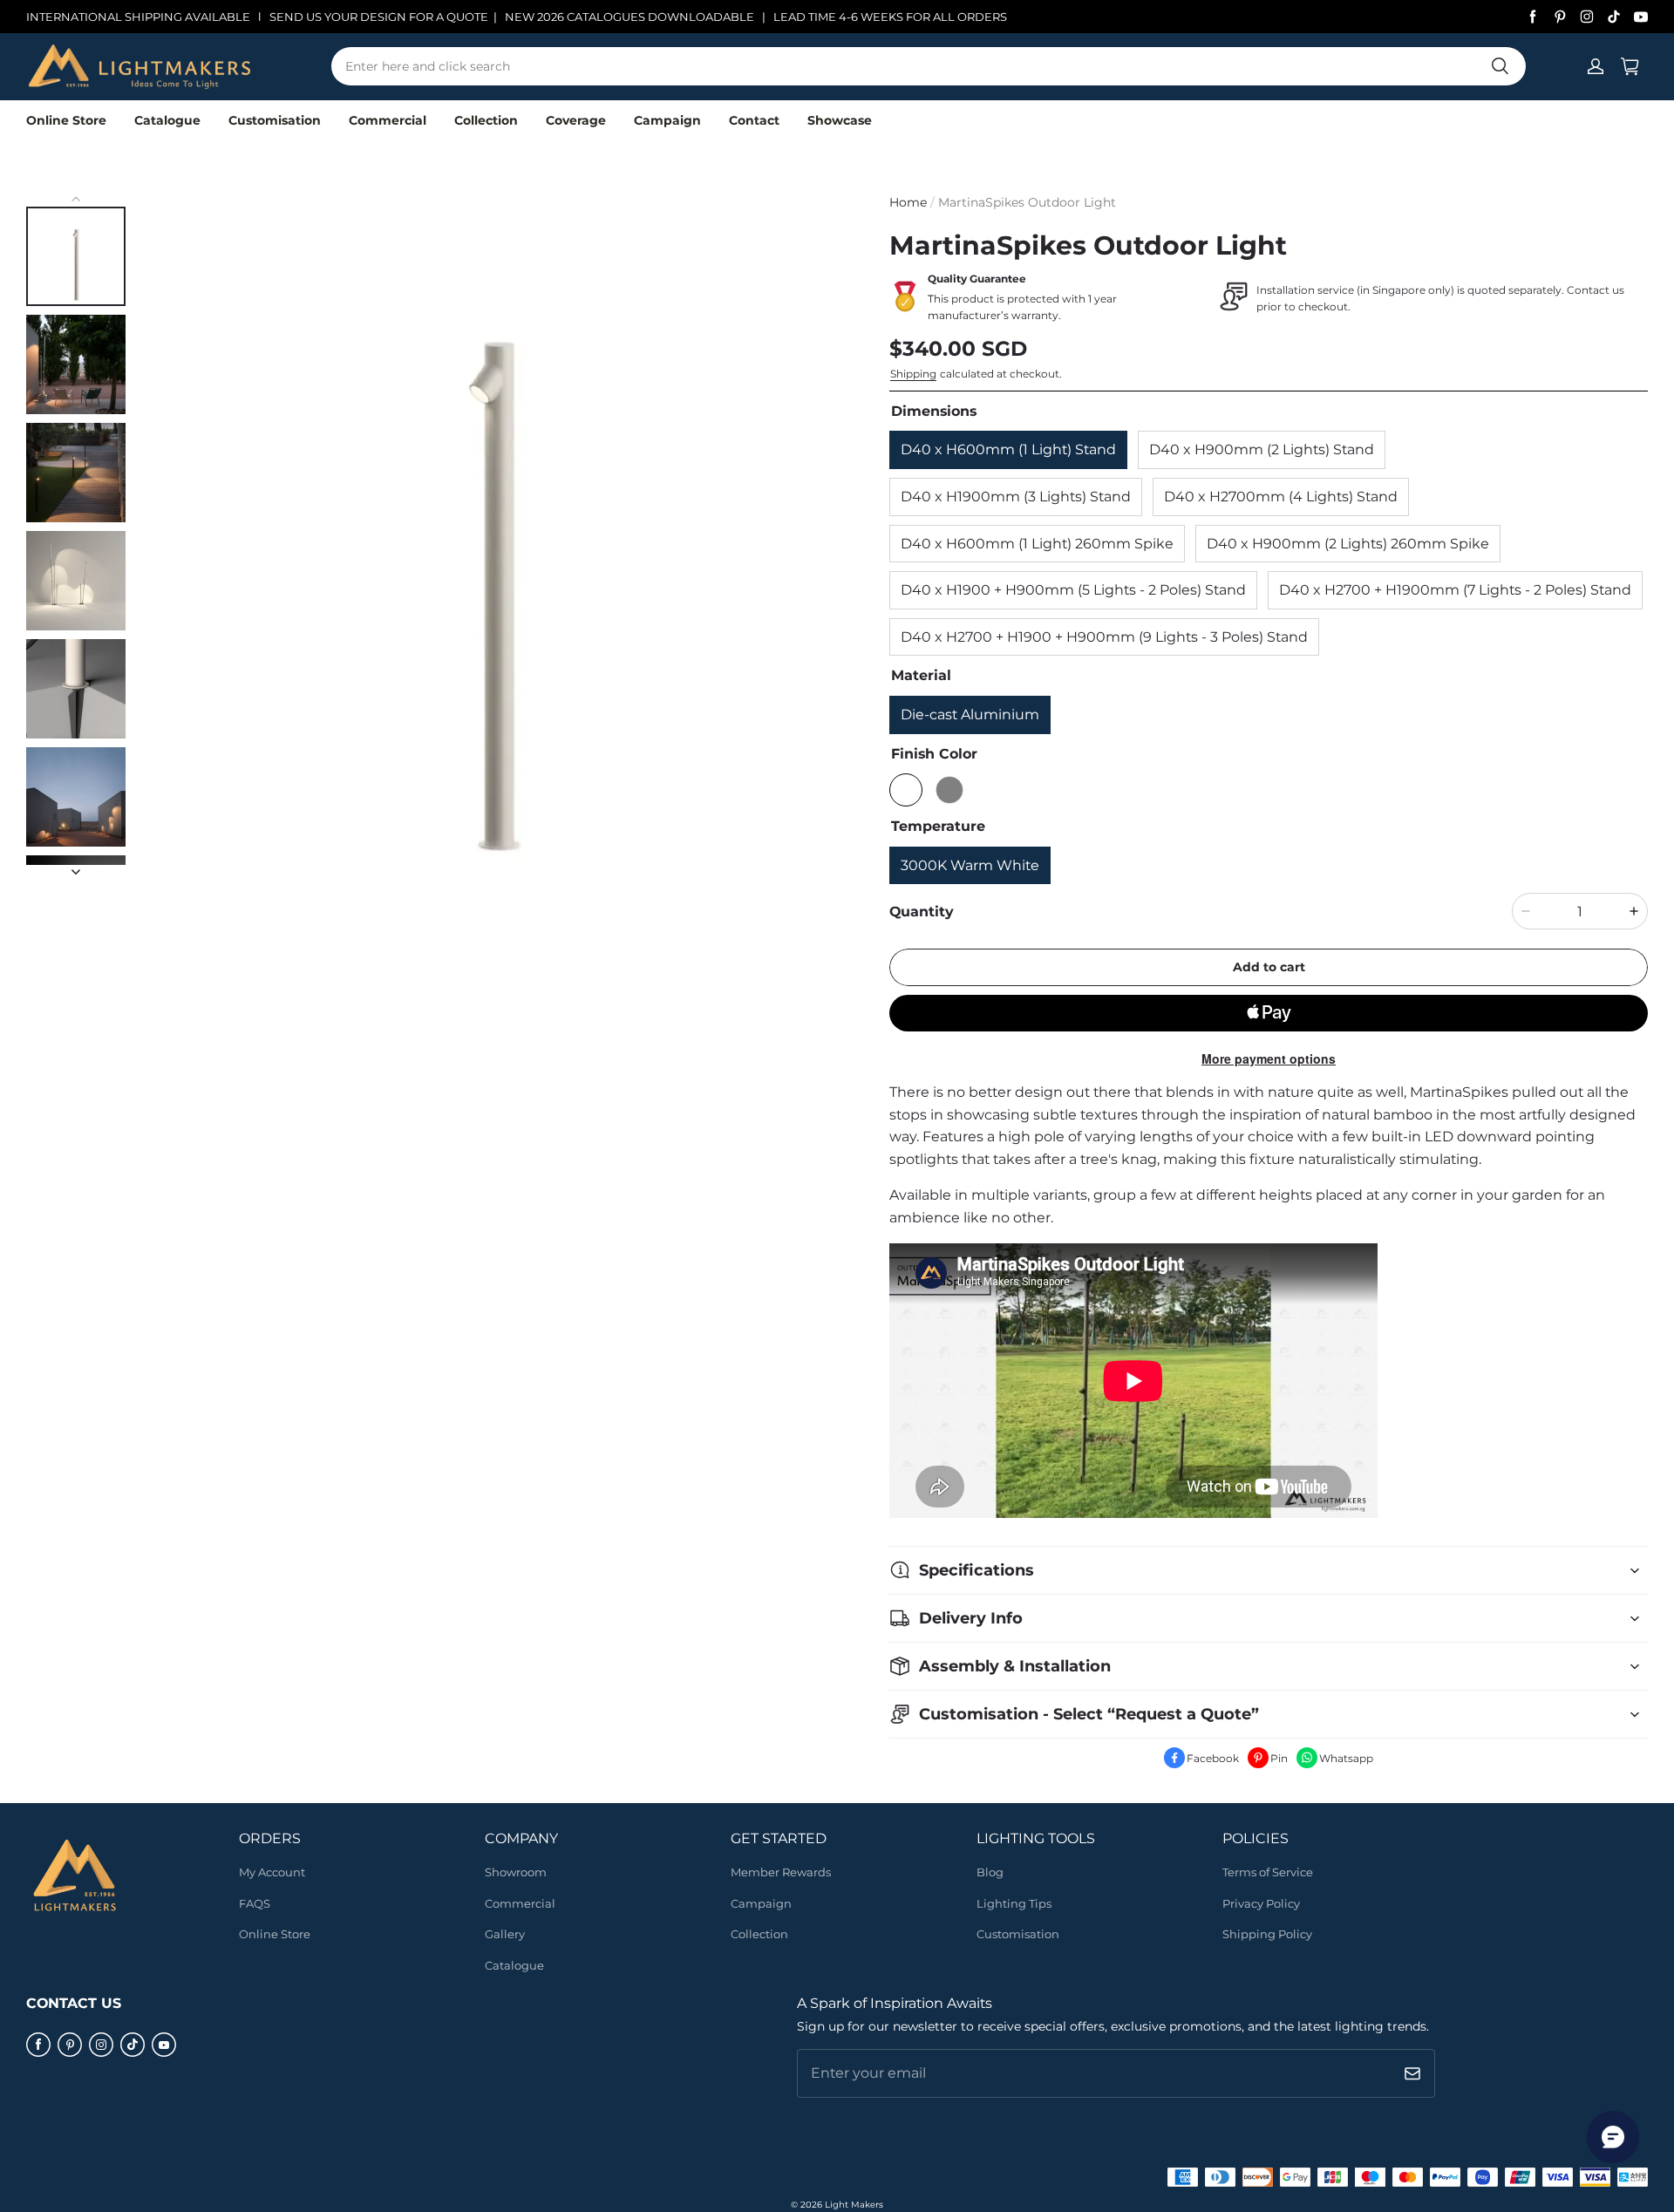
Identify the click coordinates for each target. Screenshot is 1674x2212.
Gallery (505, 1934)
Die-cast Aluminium (970, 715)
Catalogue (167, 120)
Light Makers (854, 2205)
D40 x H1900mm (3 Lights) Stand (1016, 497)
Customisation (275, 120)
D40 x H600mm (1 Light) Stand (1008, 449)
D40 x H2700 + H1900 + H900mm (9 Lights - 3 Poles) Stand (1104, 637)
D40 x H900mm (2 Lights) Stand (1262, 449)
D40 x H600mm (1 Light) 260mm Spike (1037, 544)
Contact (754, 120)
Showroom (516, 1872)
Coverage (576, 120)
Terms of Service (1268, 1872)
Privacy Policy (1261, 1903)
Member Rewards (781, 1872)
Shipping (913, 374)
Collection (486, 120)
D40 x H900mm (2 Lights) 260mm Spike (1348, 544)
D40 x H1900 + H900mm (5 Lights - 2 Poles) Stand (1073, 590)
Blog (990, 1872)
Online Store (66, 120)
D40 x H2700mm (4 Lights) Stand (1281, 497)
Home (908, 202)
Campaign (667, 120)
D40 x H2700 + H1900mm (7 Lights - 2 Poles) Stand (1455, 590)
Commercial (388, 120)
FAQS (255, 1903)
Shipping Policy (1267, 1934)
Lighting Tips (1014, 1903)
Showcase (840, 120)
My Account (272, 1872)
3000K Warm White (970, 865)
